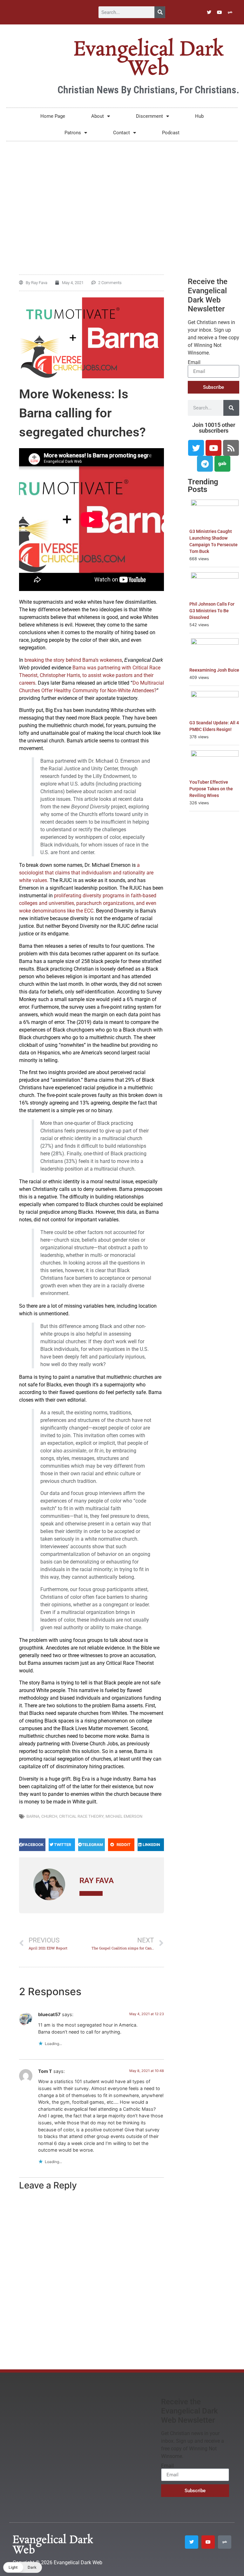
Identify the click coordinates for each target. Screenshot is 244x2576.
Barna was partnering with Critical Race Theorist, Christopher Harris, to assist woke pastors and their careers (90, 675)
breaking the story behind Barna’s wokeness (73, 660)
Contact (122, 133)
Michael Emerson (124, 1816)
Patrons (73, 133)
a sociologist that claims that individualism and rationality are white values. (86, 873)
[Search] (160, 12)
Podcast (171, 133)
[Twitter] (209, 12)
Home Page (53, 116)
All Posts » (91, 1893)
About (98, 116)
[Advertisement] (122, 195)
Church (49, 1816)
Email (194, 362)
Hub (199, 116)
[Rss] (231, 448)
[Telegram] (205, 464)
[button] (32, 1845)
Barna (33, 1816)
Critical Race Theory (81, 1816)
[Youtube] (220, 12)
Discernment (149, 116)
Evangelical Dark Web (148, 59)
